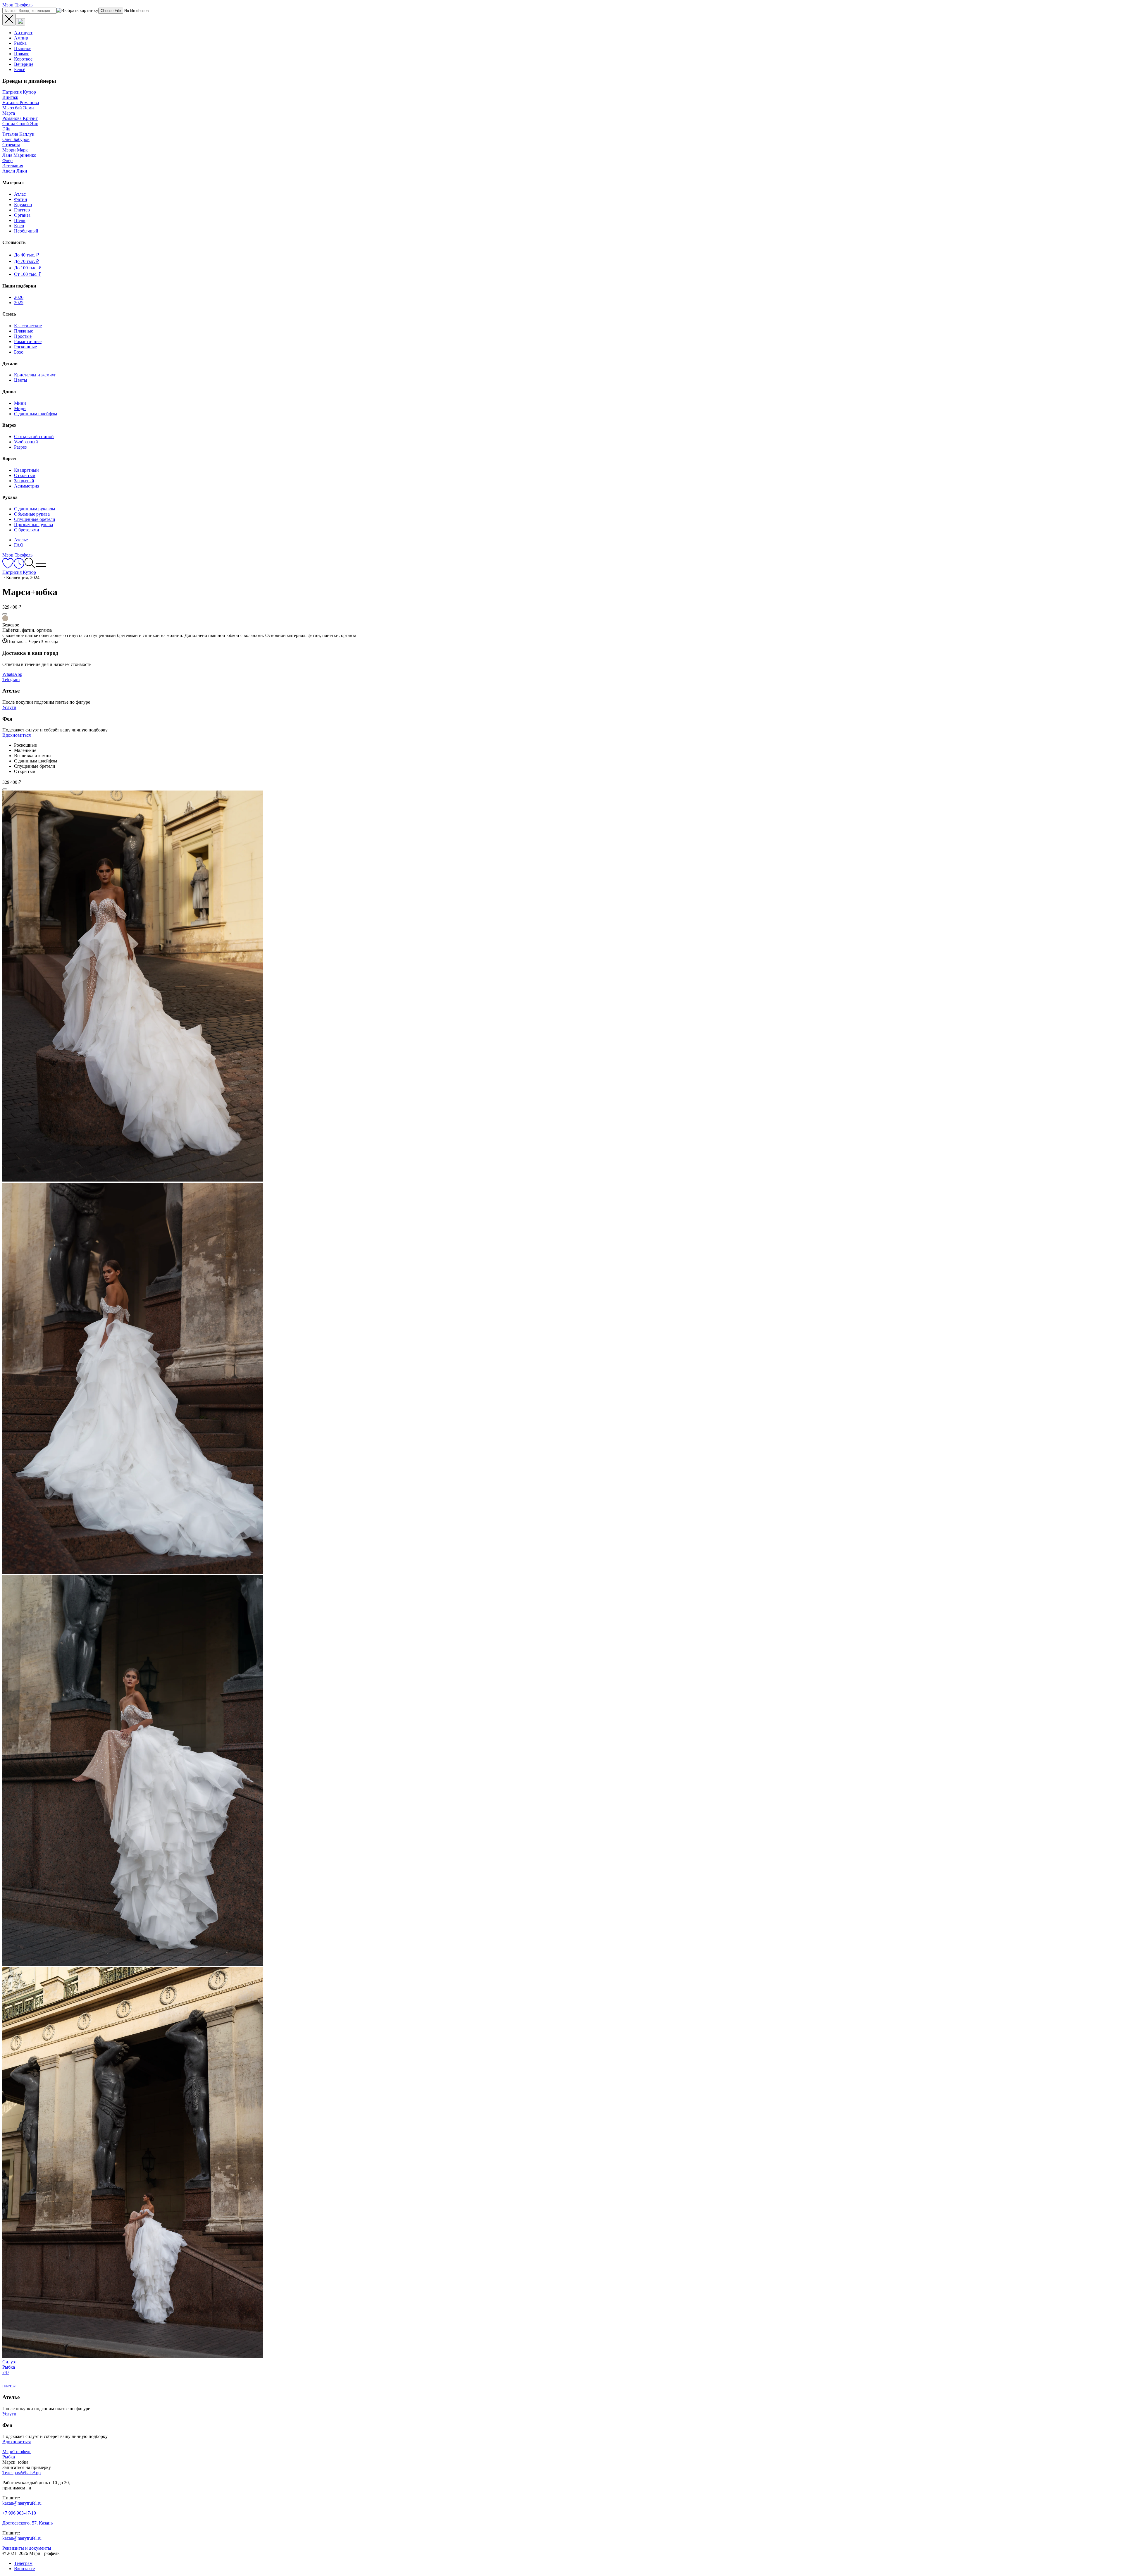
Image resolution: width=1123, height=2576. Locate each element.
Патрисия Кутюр (19, 92)
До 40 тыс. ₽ (26, 255)
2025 (19, 303)
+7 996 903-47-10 (19, 2513)
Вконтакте (24, 2569)
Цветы (21, 380)
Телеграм (23, 2563)
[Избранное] (8, 567)
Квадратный (26, 470)
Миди (20, 408)
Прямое (22, 54)
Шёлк (20, 220)
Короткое (23, 59)
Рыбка (20, 43)
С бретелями (27, 530)
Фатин (21, 199)
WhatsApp (12, 674)
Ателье (21, 540)
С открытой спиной (34, 436)
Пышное (23, 48)
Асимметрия (27, 486)
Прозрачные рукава (33, 525)
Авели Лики (15, 171)
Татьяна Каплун (18, 134)
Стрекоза (11, 145)
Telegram (11, 680)
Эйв (6, 129)
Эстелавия (13, 166)
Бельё (20, 69)
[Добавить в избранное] (5, 614)
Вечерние (24, 64)
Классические (28, 326)
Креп (19, 226)
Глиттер (22, 210)
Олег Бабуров (16, 139)
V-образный (26, 442)
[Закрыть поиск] (9, 20)
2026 (19, 297)
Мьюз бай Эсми (18, 108)
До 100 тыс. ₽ (28, 268)
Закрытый (24, 481)
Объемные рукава (32, 514)
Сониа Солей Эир (20, 124)
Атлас (20, 194)
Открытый (25, 475)
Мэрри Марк (15, 150)
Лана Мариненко (19, 155)
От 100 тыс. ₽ (28, 274)
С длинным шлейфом (36, 414)
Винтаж (10, 97)
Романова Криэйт (20, 118)
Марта (9, 113)
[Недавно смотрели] (19, 567)
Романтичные (28, 341)
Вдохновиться (17, 735)
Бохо (19, 352)
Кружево (23, 205)
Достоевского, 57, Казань (27, 2523)
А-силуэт (23, 33)
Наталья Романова (21, 103)
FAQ (19, 545)
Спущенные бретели (35, 519)
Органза (22, 215)
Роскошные (25, 347)
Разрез (20, 447)
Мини (20, 403)
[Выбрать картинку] (20, 22)
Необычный (26, 231)
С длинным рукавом (35, 509)
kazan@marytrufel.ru (22, 2503)
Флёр (7, 160)
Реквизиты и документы (27, 2548)
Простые (23, 336)
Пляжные (24, 331)
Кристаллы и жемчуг (35, 375)
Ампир (21, 38)
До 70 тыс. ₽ (26, 261)
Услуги (9, 707)
